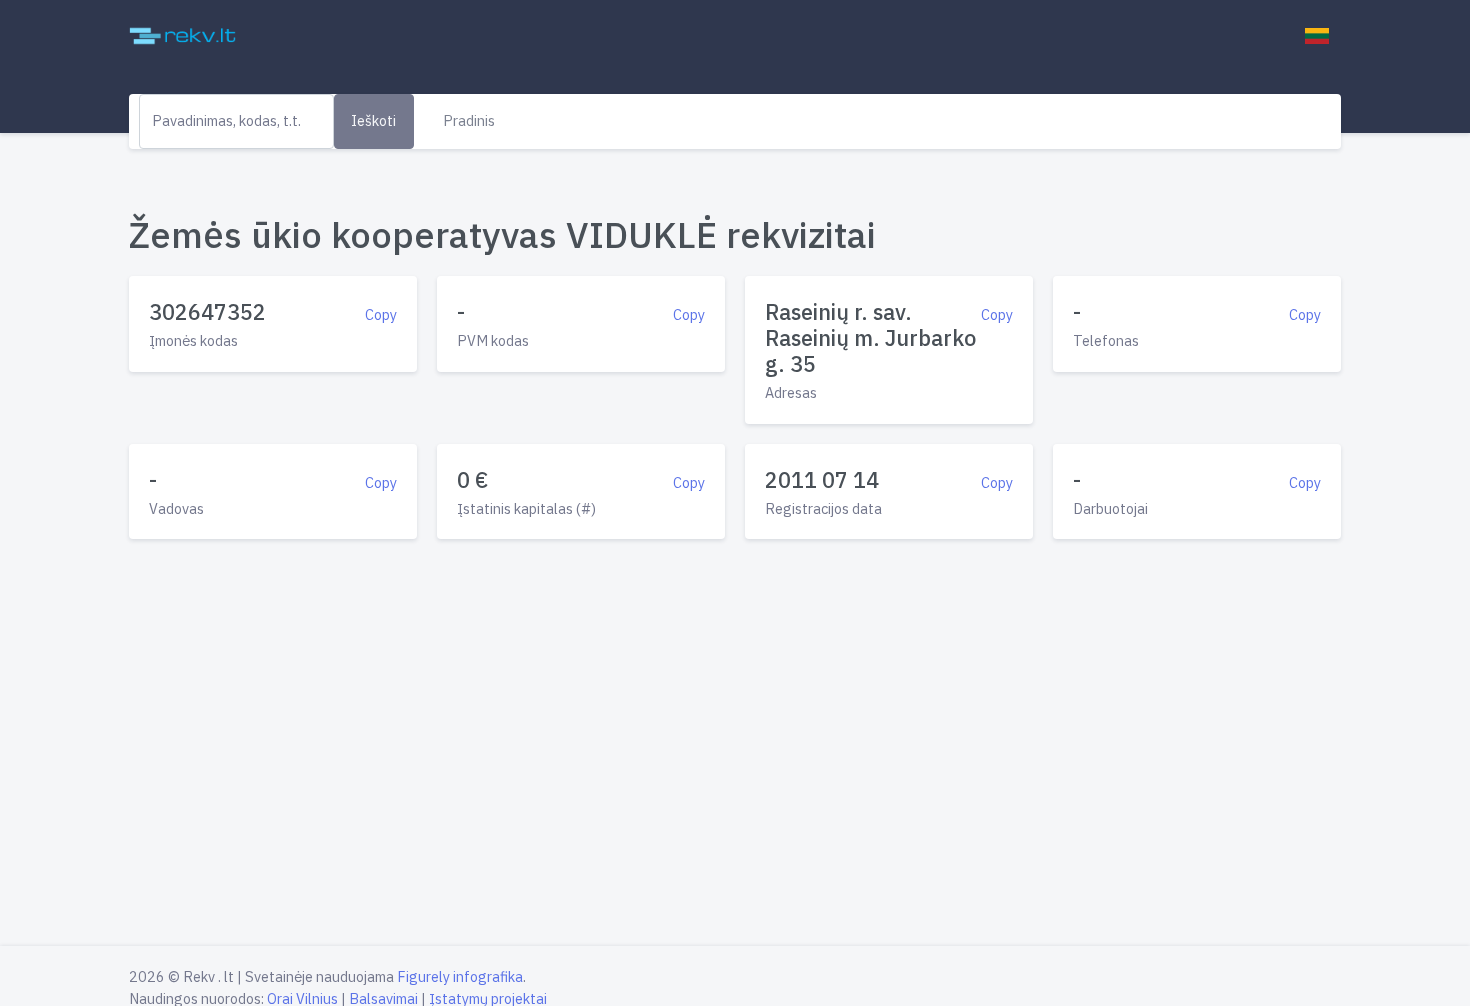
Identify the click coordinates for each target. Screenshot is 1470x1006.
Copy (381, 314)
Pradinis (469, 120)
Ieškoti (373, 120)
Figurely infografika (460, 976)
